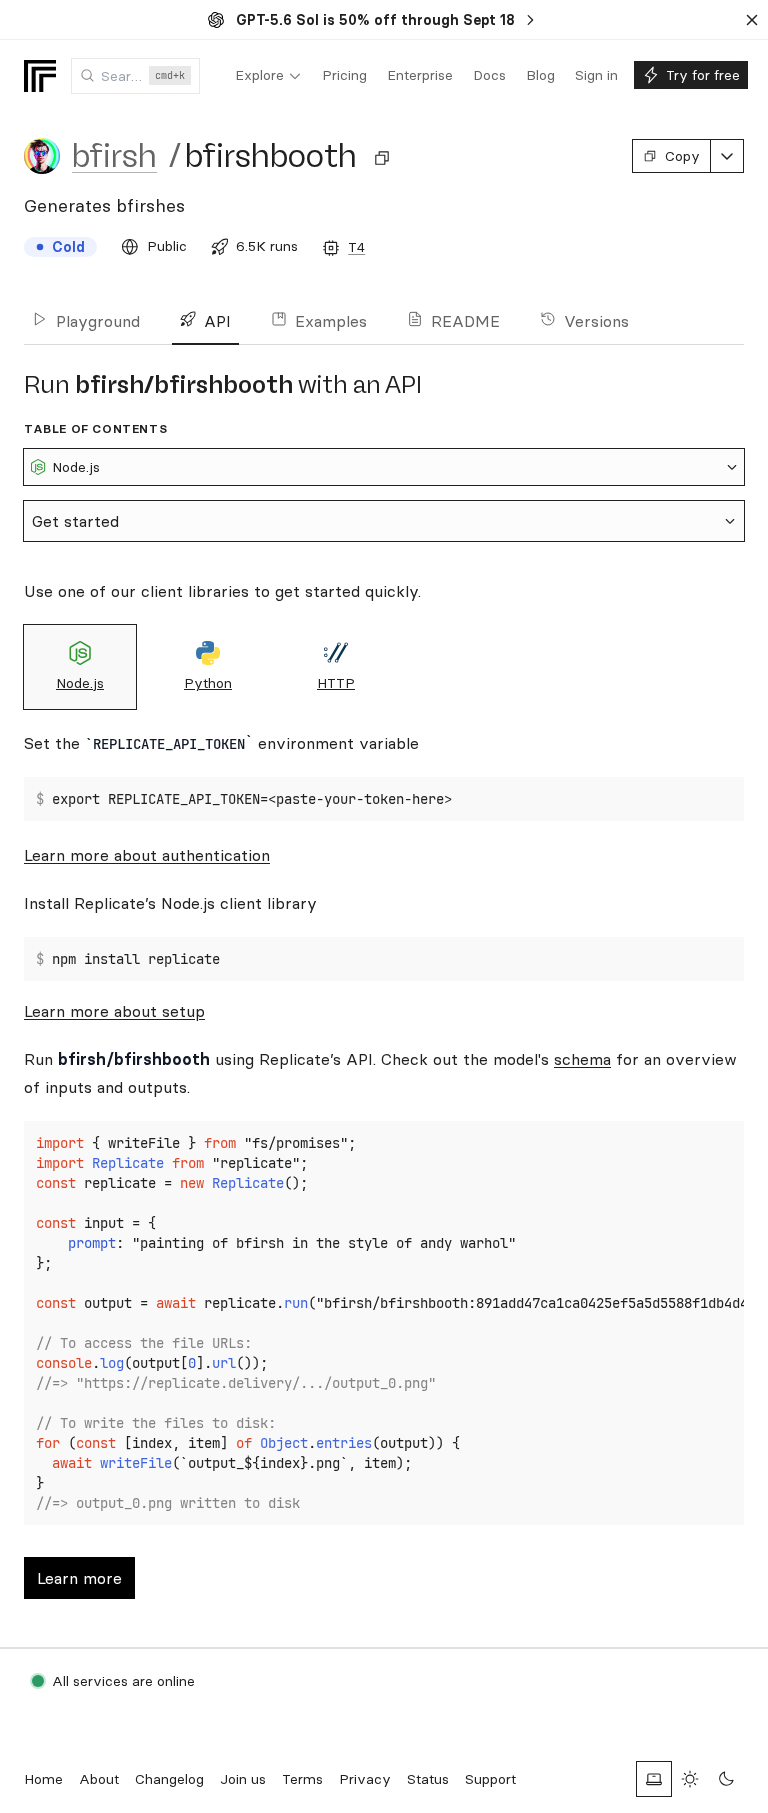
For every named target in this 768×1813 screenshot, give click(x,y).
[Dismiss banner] (752, 20)
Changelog (169, 1779)
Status (428, 1779)
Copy (682, 156)
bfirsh (114, 156)
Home (43, 1779)
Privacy (365, 1779)
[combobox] (135, 76)
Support (490, 1779)
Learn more (79, 1578)
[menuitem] (268, 76)
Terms (302, 1779)
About (99, 1779)
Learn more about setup (114, 1011)
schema (582, 1059)
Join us (243, 1779)
